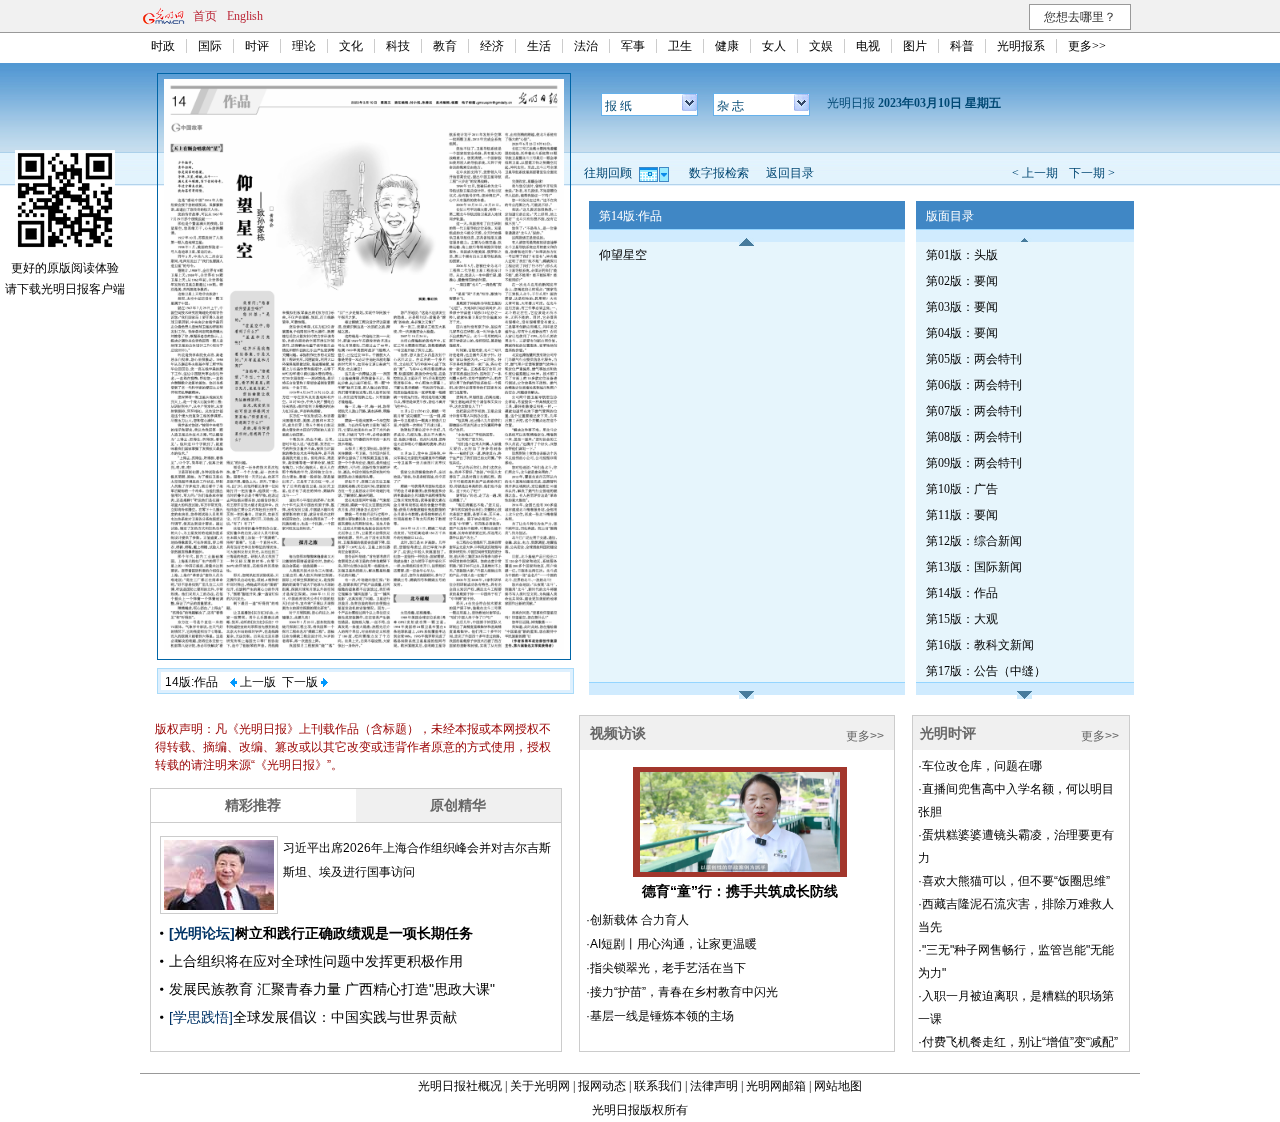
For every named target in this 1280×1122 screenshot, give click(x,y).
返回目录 (790, 173)
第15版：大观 (962, 619)
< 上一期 (1035, 173)
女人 (774, 46)
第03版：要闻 (962, 307)
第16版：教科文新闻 (980, 645)
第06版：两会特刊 (974, 385)
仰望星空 (623, 255)
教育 (445, 46)
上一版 (256, 682)
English (245, 16)
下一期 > (1092, 173)
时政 (163, 46)
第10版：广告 (962, 489)
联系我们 (658, 1086)
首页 (205, 16)
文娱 (821, 46)
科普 (962, 46)
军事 (633, 46)
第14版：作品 (962, 593)
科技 (398, 46)
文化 (351, 46)
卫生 (680, 46)
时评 (257, 46)
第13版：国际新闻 (974, 567)
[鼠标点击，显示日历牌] (655, 173)
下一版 (301, 682)
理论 (304, 46)
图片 (915, 46)
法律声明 (714, 1086)
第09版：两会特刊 (974, 463)
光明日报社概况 (460, 1086)
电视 (868, 46)
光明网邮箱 (776, 1086)
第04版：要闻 (962, 333)
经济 (492, 46)
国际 (210, 46)
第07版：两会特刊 (974, 411)
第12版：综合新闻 (974, 541)
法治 (586, 46)
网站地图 (838, 1086)
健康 (727, 46)
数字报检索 (719, 173)
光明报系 (1021, 46)
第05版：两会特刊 (974, 359)
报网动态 (602, 1086)
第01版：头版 (962, 255)
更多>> (1087, 46)
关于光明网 (540, 1086)
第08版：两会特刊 (974, 437)
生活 (539, 46)
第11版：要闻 (962, 515)
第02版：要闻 (962, 281)
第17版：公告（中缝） (986, 671)
